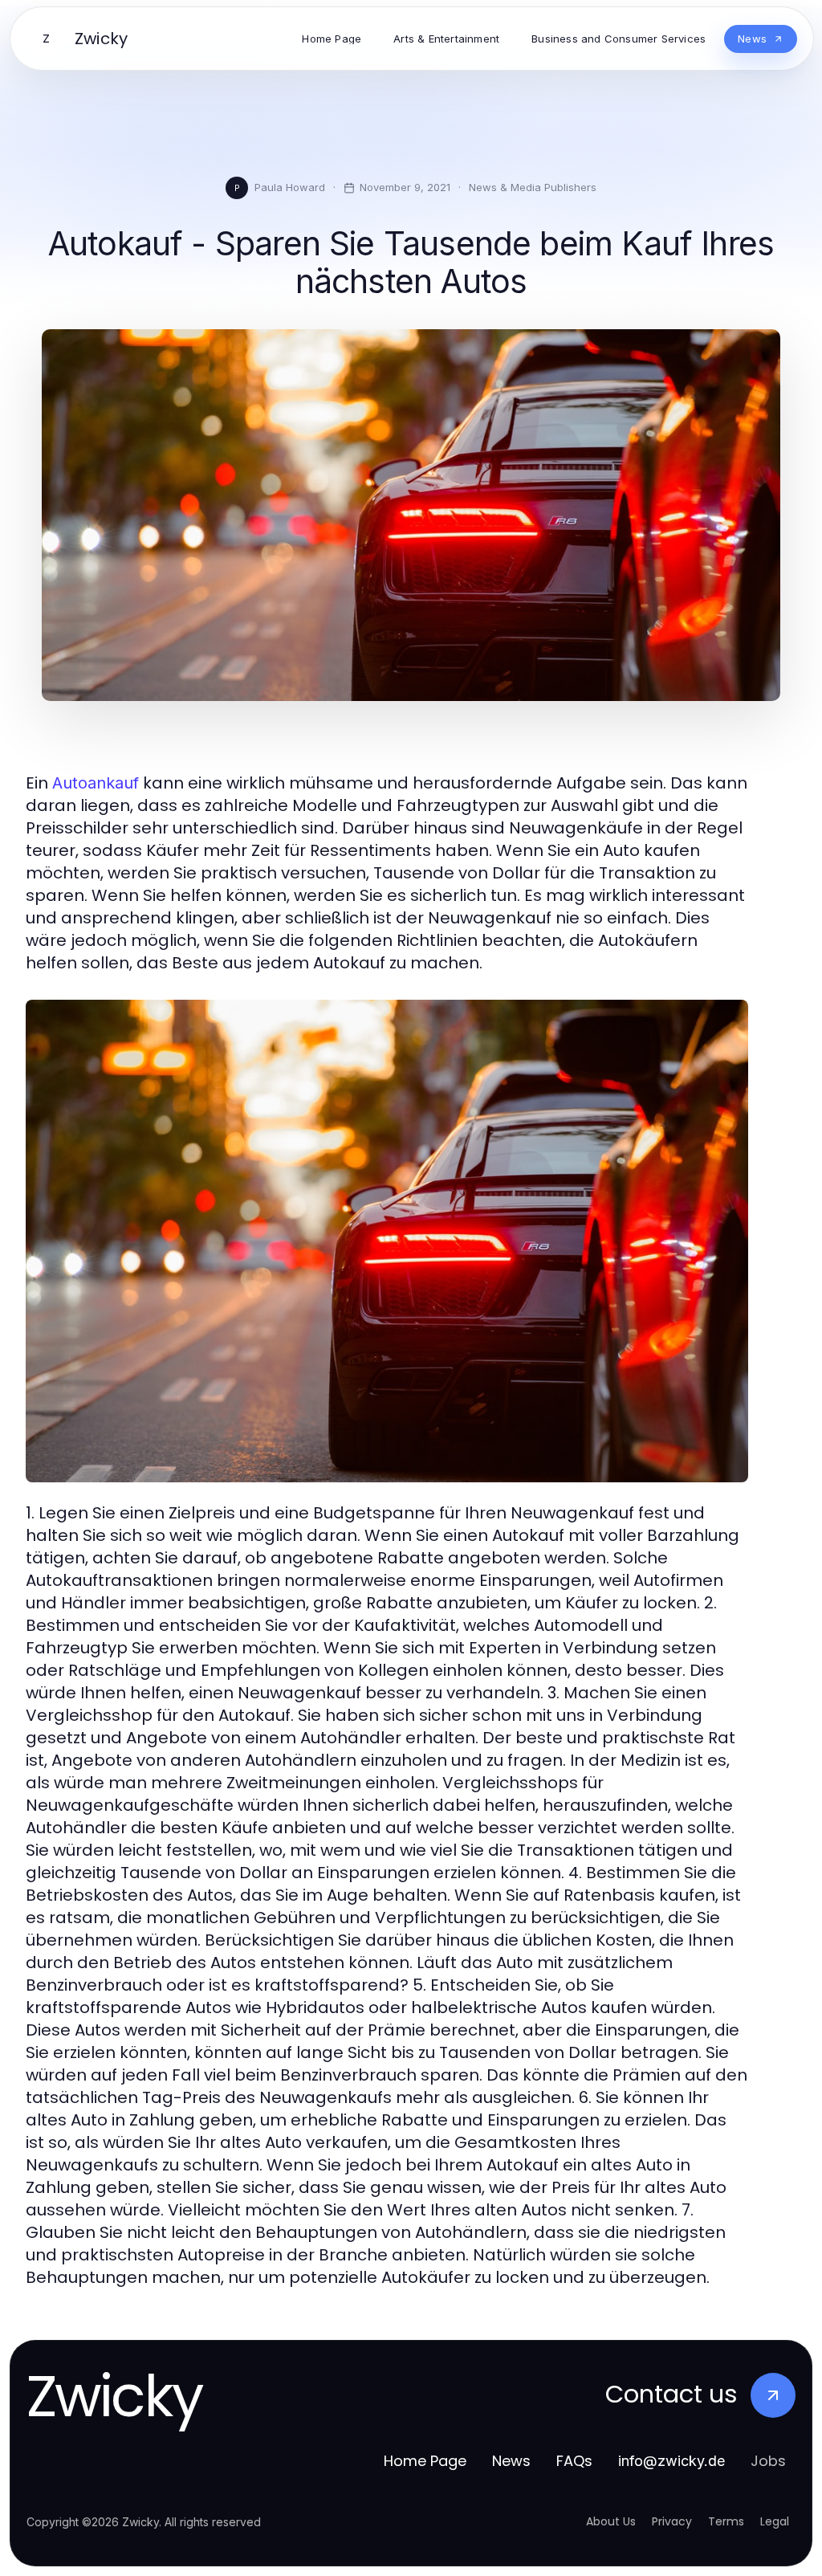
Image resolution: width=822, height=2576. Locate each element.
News (511, 2461)
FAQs (574, 2461)
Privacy (672, 2521)
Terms (726, 2521)
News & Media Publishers (533, 187)
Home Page (425, 2461)
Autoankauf (96, 783)
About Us (611, 2521)
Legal (775, 2521)
